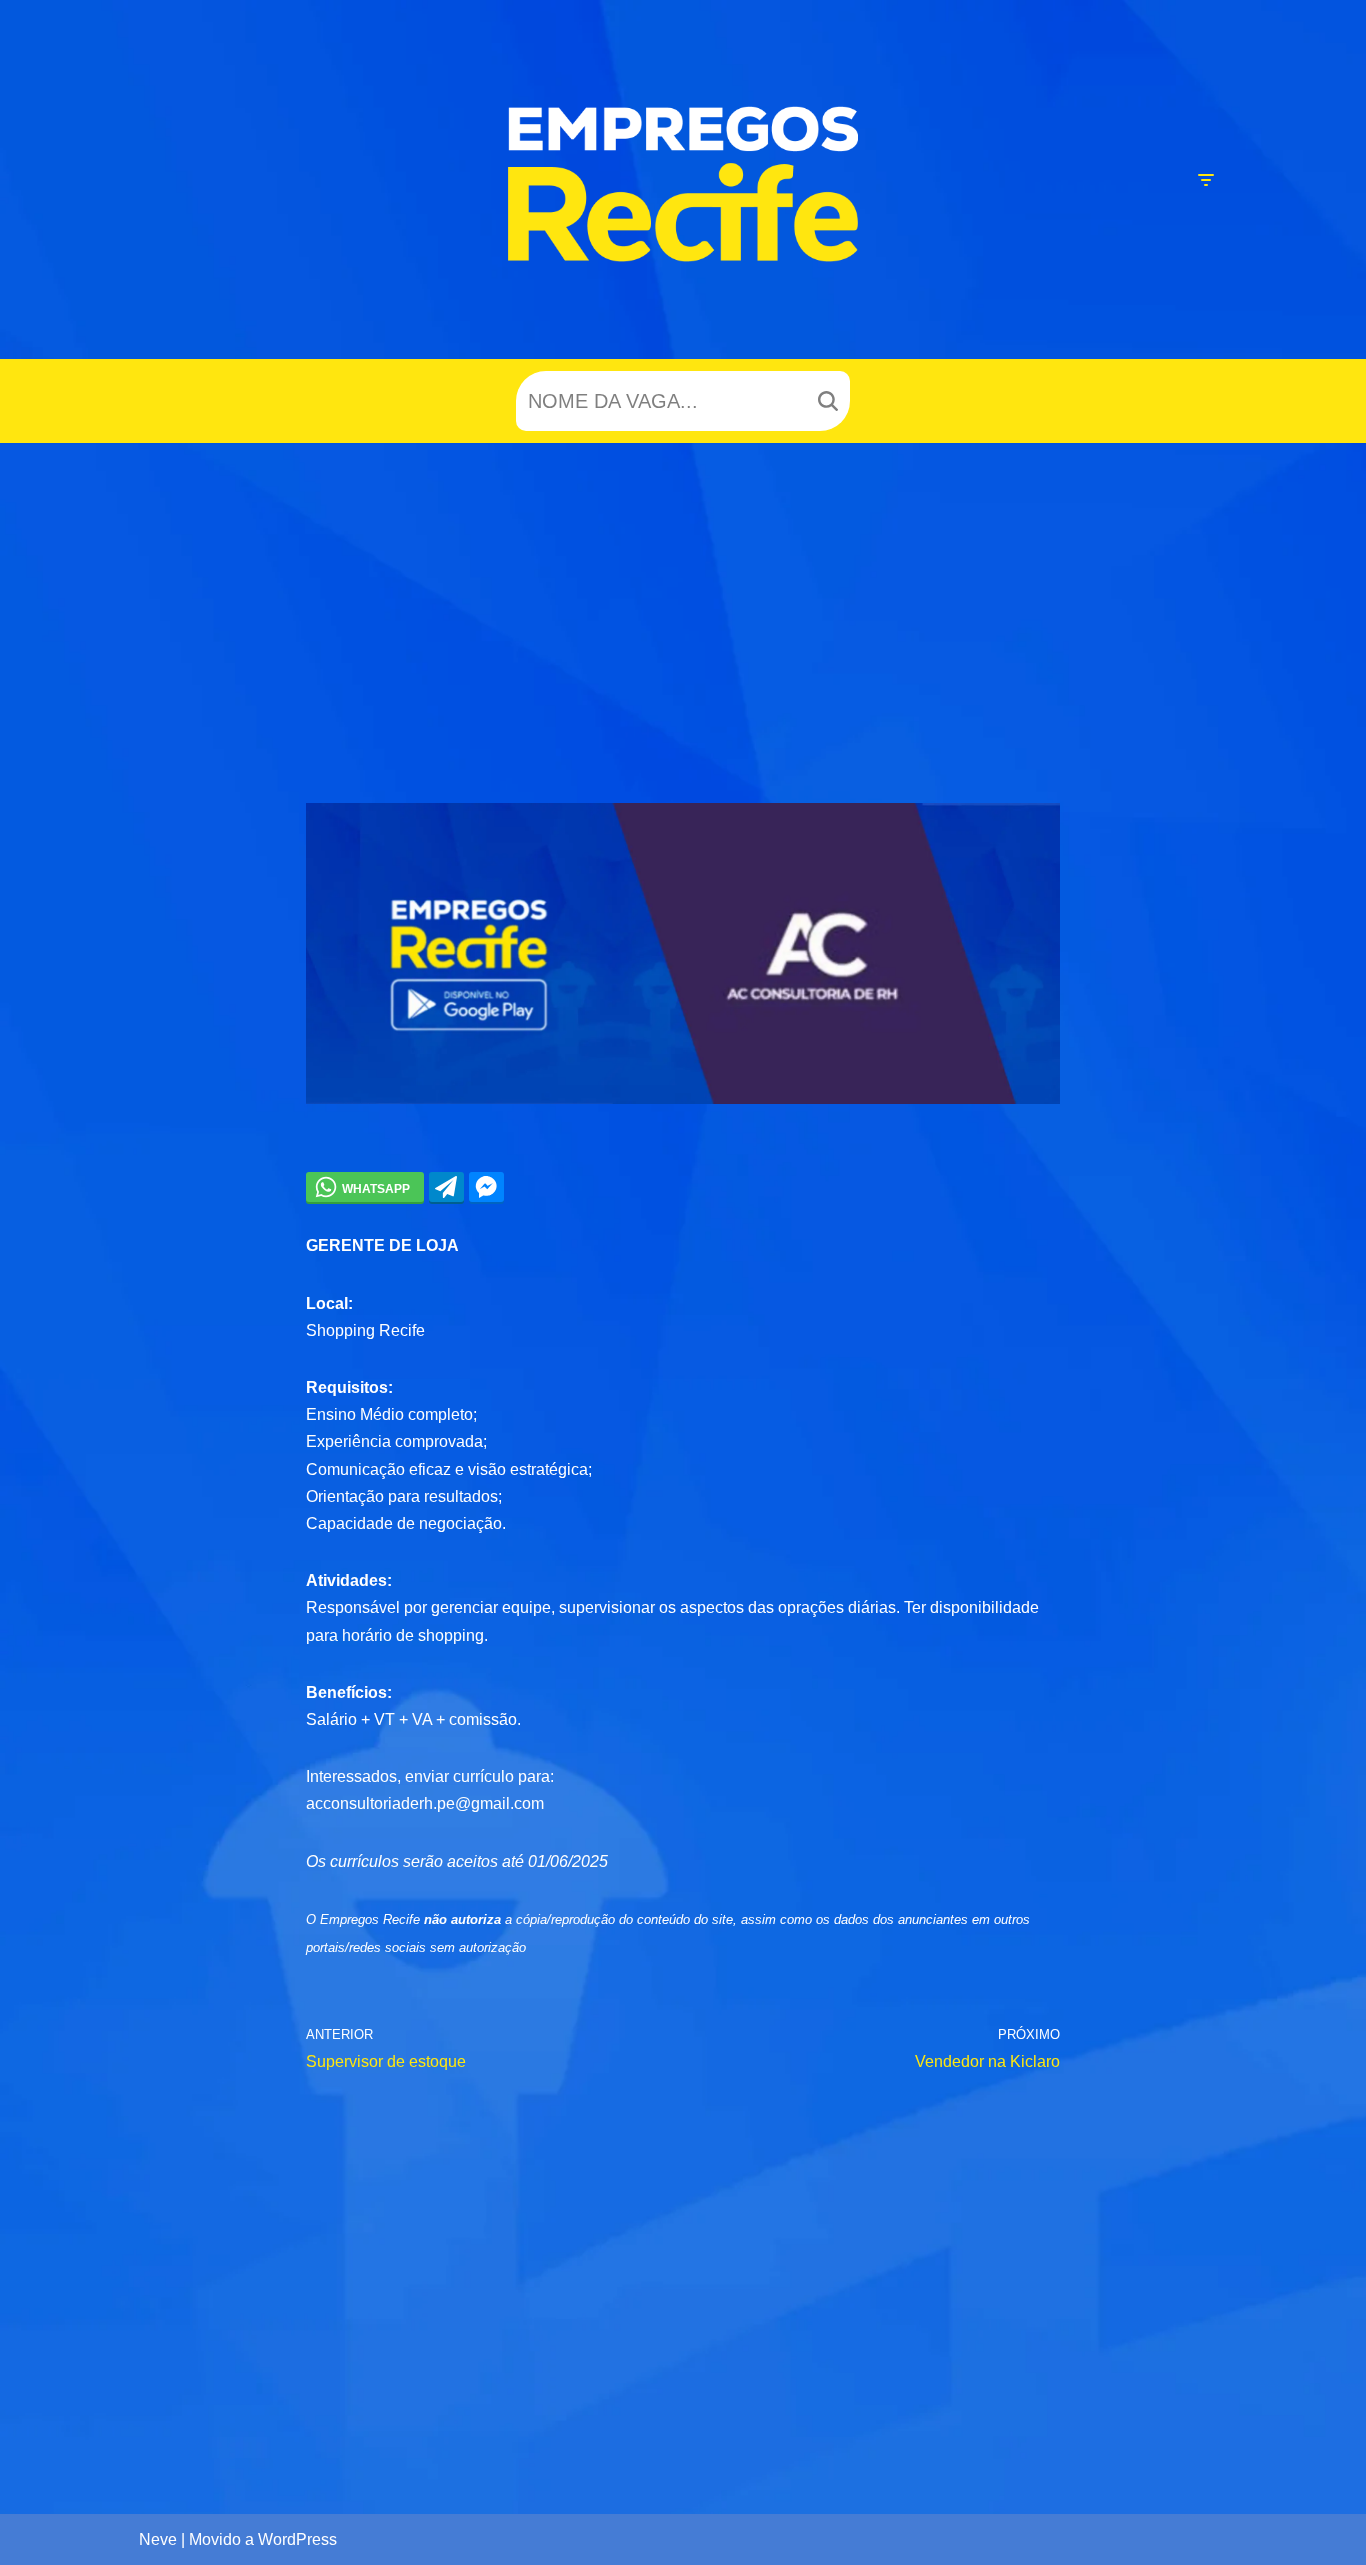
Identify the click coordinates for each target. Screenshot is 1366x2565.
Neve (158, 2539)
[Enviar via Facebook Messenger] (486, 1187)
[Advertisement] (683, 593)
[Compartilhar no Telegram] (446, 1187)
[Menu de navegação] (1205, 180)
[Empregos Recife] (683, 184)
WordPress (297, 2539)
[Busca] (827, 401)
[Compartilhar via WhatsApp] (365, 1187)
